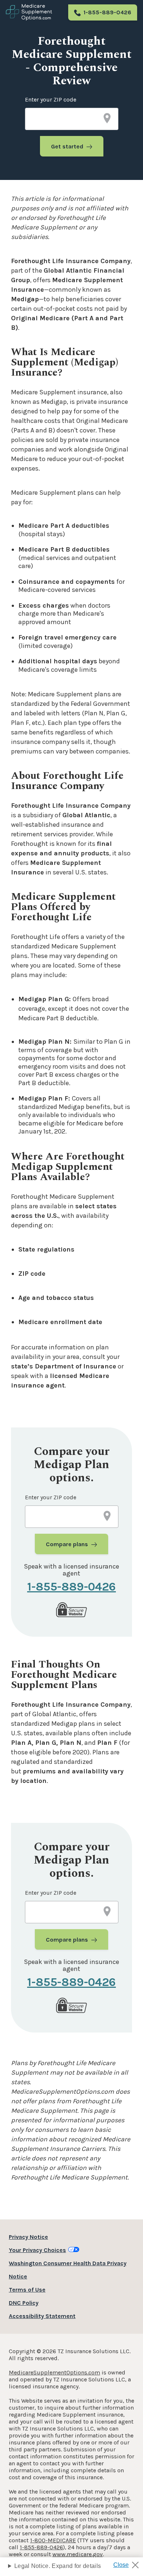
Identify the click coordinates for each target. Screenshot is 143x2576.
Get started (67, 146)
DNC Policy (24, 2303)
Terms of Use (27, 2290)
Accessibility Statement (42, 2316)
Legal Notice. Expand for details (58, 2566)
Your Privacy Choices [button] (37, 2250)
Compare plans (67, 1544)
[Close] (129, 2563)
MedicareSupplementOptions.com (54, 2372)
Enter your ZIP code (51, 99)
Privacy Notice (28, 2237)
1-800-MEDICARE (53, 2540)
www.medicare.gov (78, 2554)
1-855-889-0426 (107, 12)
